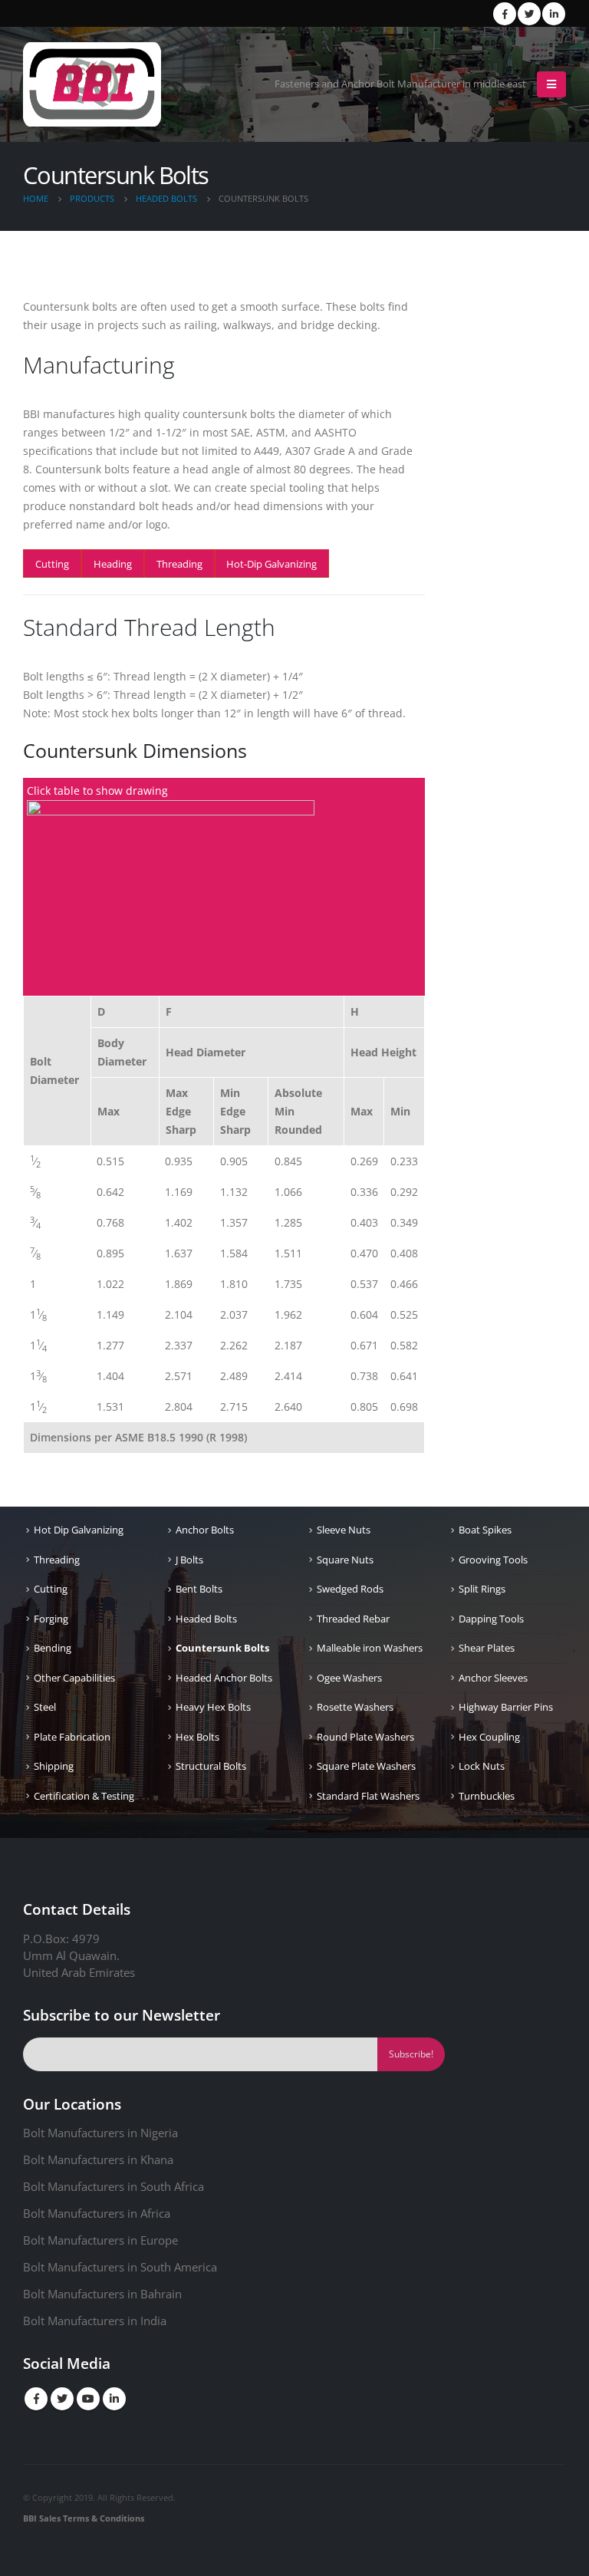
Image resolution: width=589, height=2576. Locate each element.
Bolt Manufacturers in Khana (98, 2159)
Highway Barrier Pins (506, 1707)
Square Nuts (345, 1560)
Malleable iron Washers (370, 1648)
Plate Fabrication (72, 1737)
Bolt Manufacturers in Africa (97, 2213)
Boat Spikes (485, 1530)
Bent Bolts (199, 1589)
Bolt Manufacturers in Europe (100, 2240)
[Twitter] (529, 14)
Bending (53, 1648)
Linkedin (114, 2399)
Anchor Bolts (205, 1530)
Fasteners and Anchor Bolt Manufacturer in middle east (400, 84)
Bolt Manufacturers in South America (120, 2267)
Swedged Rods (350, 1589)
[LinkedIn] (554, 14)
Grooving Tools (493, 1560)
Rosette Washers (355, 1707)
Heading (113, 564)
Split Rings (482, 1589)
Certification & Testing (84, 1796)
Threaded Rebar (353, 1619)
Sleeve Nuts (344, 1530)
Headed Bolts (206, 1619)
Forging (51, 1619)
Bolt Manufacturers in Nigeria (100, 2133)
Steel (45, 1707)
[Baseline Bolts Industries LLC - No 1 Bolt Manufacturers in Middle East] (92, 84)
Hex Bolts (197, 1737)
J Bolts (189, 1560)
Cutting (52, 564)
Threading (179, 564)
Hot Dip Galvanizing (79, 1530)
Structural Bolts (211, 1766)
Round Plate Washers (365, 1737)
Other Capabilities (74, 1678)
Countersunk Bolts (222, 1648)
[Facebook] (505, 14)
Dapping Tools (491, 1619)
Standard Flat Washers (368, 1796)
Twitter (62, 2399)
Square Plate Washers (366, 1766)
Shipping (54, 1766)
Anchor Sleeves (493, 1678)
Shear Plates (487, 1648)
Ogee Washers (349, 1678)
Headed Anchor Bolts (224, 1678)
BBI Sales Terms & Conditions (84, 2518)
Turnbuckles (487, 1796)
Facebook (36, 2399)
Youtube (88, 2399)
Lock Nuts (482, 1766)
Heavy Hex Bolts (213, 1707)
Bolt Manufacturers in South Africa (114, 2186)
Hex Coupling (489, 1737)
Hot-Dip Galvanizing (271, 564)
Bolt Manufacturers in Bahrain (102, 2294)
